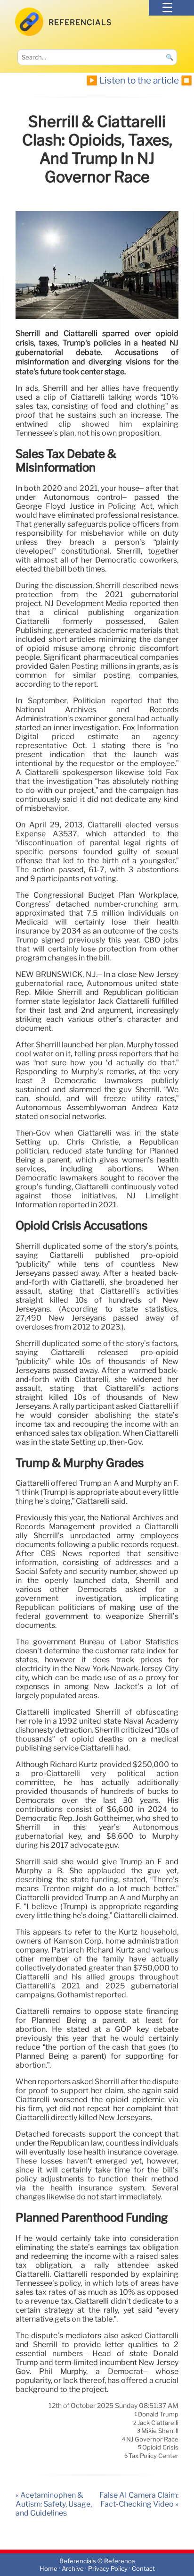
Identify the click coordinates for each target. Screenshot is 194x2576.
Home (48, 2569)
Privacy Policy (108, 2569)
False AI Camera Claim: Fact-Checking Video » (139, 2500)
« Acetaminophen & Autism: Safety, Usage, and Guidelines (54, 2504)
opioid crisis (160, 2448)
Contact (143, 2569)
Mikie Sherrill (160, 2431)
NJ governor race (152, 2439)
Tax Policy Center (154, 2456)
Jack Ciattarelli (158, 2423)
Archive (73, 2569)
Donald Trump (158, 2415)
